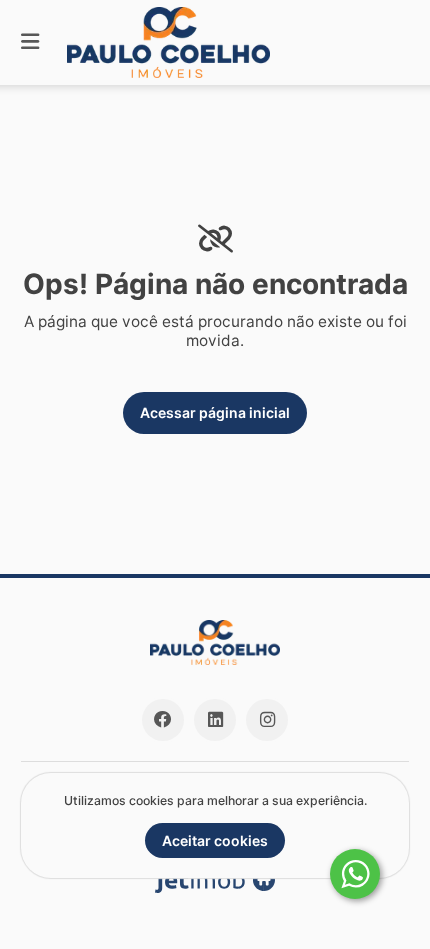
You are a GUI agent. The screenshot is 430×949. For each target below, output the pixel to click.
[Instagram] (267, 720)
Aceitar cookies (215, 840)
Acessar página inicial (215, 412)
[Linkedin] (215, 720)
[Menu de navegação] (30, 42)
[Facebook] (163, 720)
